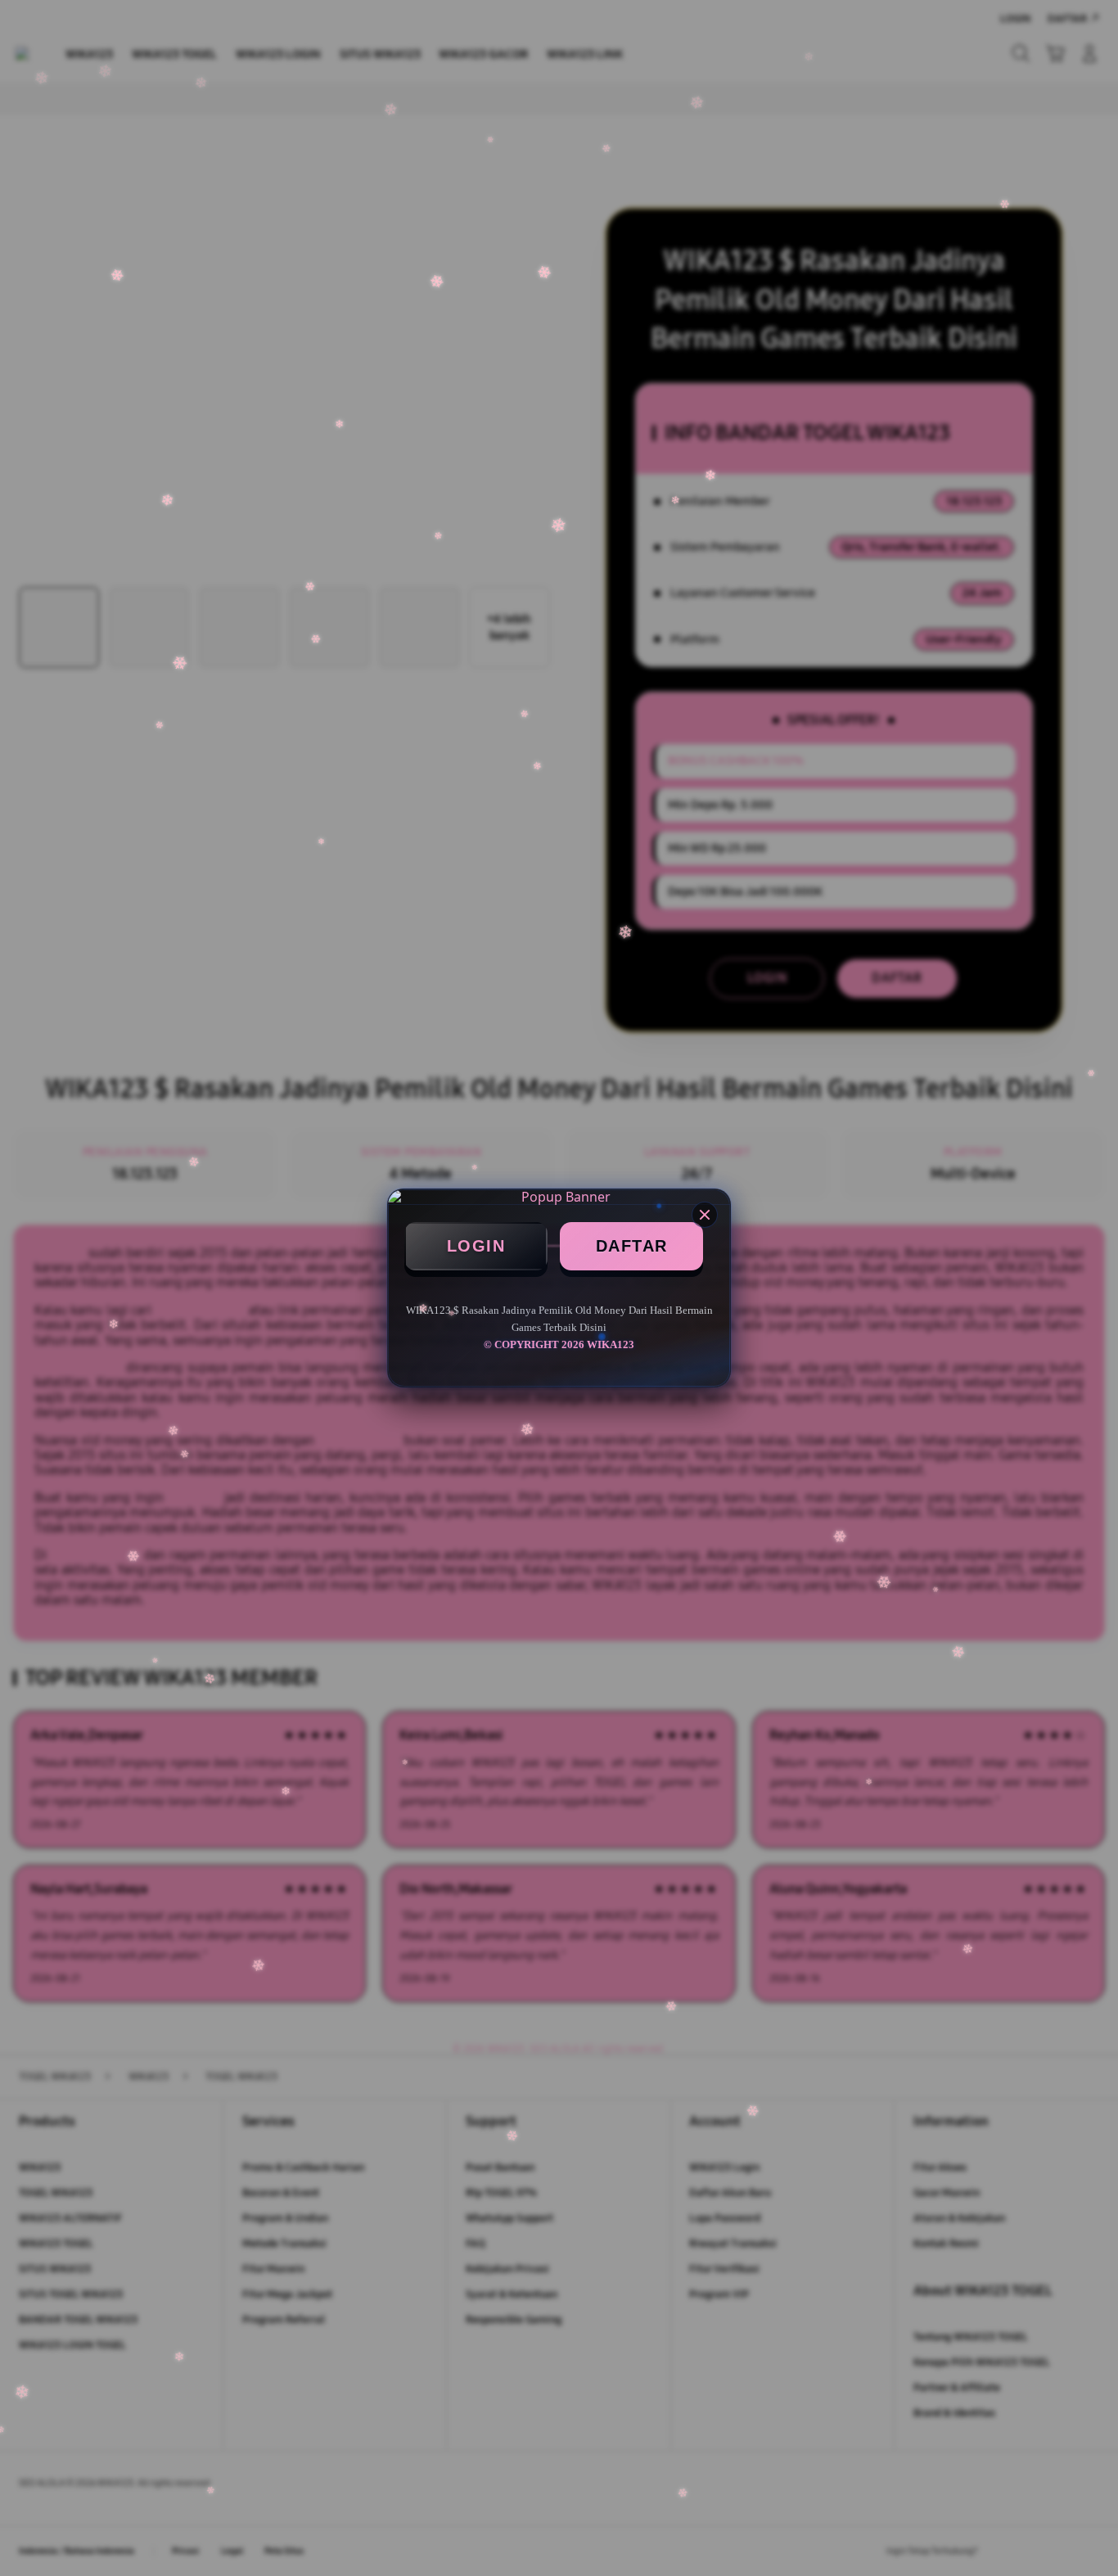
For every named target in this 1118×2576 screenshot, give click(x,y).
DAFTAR (632, 1246)
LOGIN (476, 1246)
